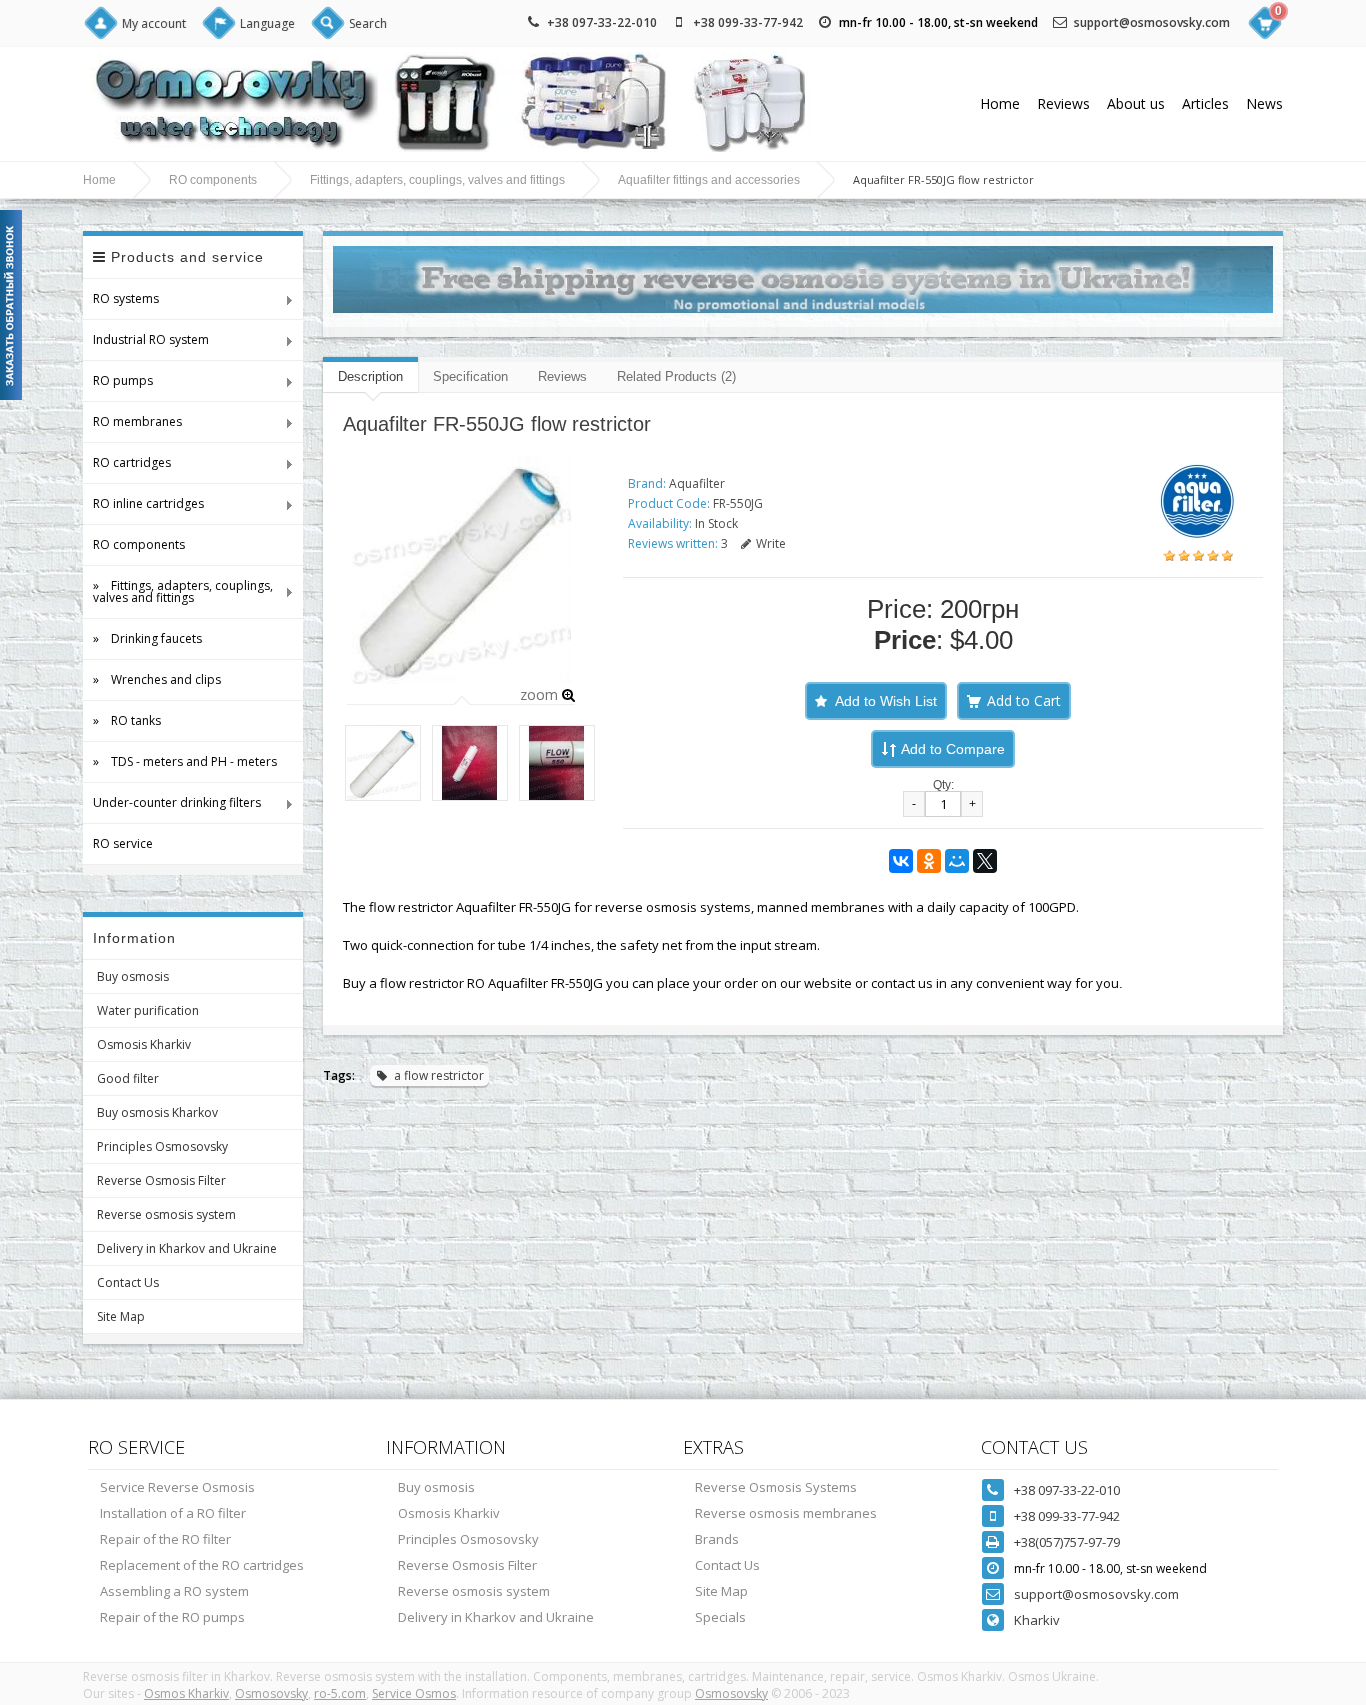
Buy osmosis (133, 976)
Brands (717, 1539)
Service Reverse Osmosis (177, 1487)
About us (1136, 103)
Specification (470, 376)
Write (771, 543)
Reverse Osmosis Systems (776, 1487)
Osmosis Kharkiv (144, 1044)
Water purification (148, 1010)
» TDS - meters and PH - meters (185, 761)
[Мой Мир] (957, 861)
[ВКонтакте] (901, 861)
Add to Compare (953, 749)
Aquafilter (697, 483)
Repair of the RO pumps (172, 1617)
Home (1000, 103)
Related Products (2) (676, 376)
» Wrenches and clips (157, 679)
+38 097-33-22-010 (602, 22)
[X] (985, 861)
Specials (720, 1617)
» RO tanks (127, 720)
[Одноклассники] (929, 861)
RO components (213, 180)
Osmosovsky (271, 1693)
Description (370, 376)
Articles (1205, 103)
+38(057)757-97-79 (1067, 1542)
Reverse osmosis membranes (786, 1513)
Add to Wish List (886, 701)
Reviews (1063, 103)
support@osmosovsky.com (1152, 22)
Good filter (128, 1078)
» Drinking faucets (147, 638)
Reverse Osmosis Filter (161, 1180)
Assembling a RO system (174, 1591)
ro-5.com (340, 1693)
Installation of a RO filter (173, 1513)
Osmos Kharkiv (186, 1693)
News (1264, 103)
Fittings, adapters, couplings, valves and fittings (437, 180)
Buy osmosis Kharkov (157, 1112)
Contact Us (128, 1282)
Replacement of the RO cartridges (202, 1565)
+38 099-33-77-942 (748, 22)
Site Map (121, 1316)
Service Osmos (414, 1693)
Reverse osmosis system (166, 1214)
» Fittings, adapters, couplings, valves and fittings (178, 591)
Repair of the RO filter (165, 1539)
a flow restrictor (439, 1075)
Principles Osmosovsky (162, 1146)
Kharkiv (1037, 1620)
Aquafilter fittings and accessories (709, 180)
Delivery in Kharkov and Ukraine (187, 1248)
